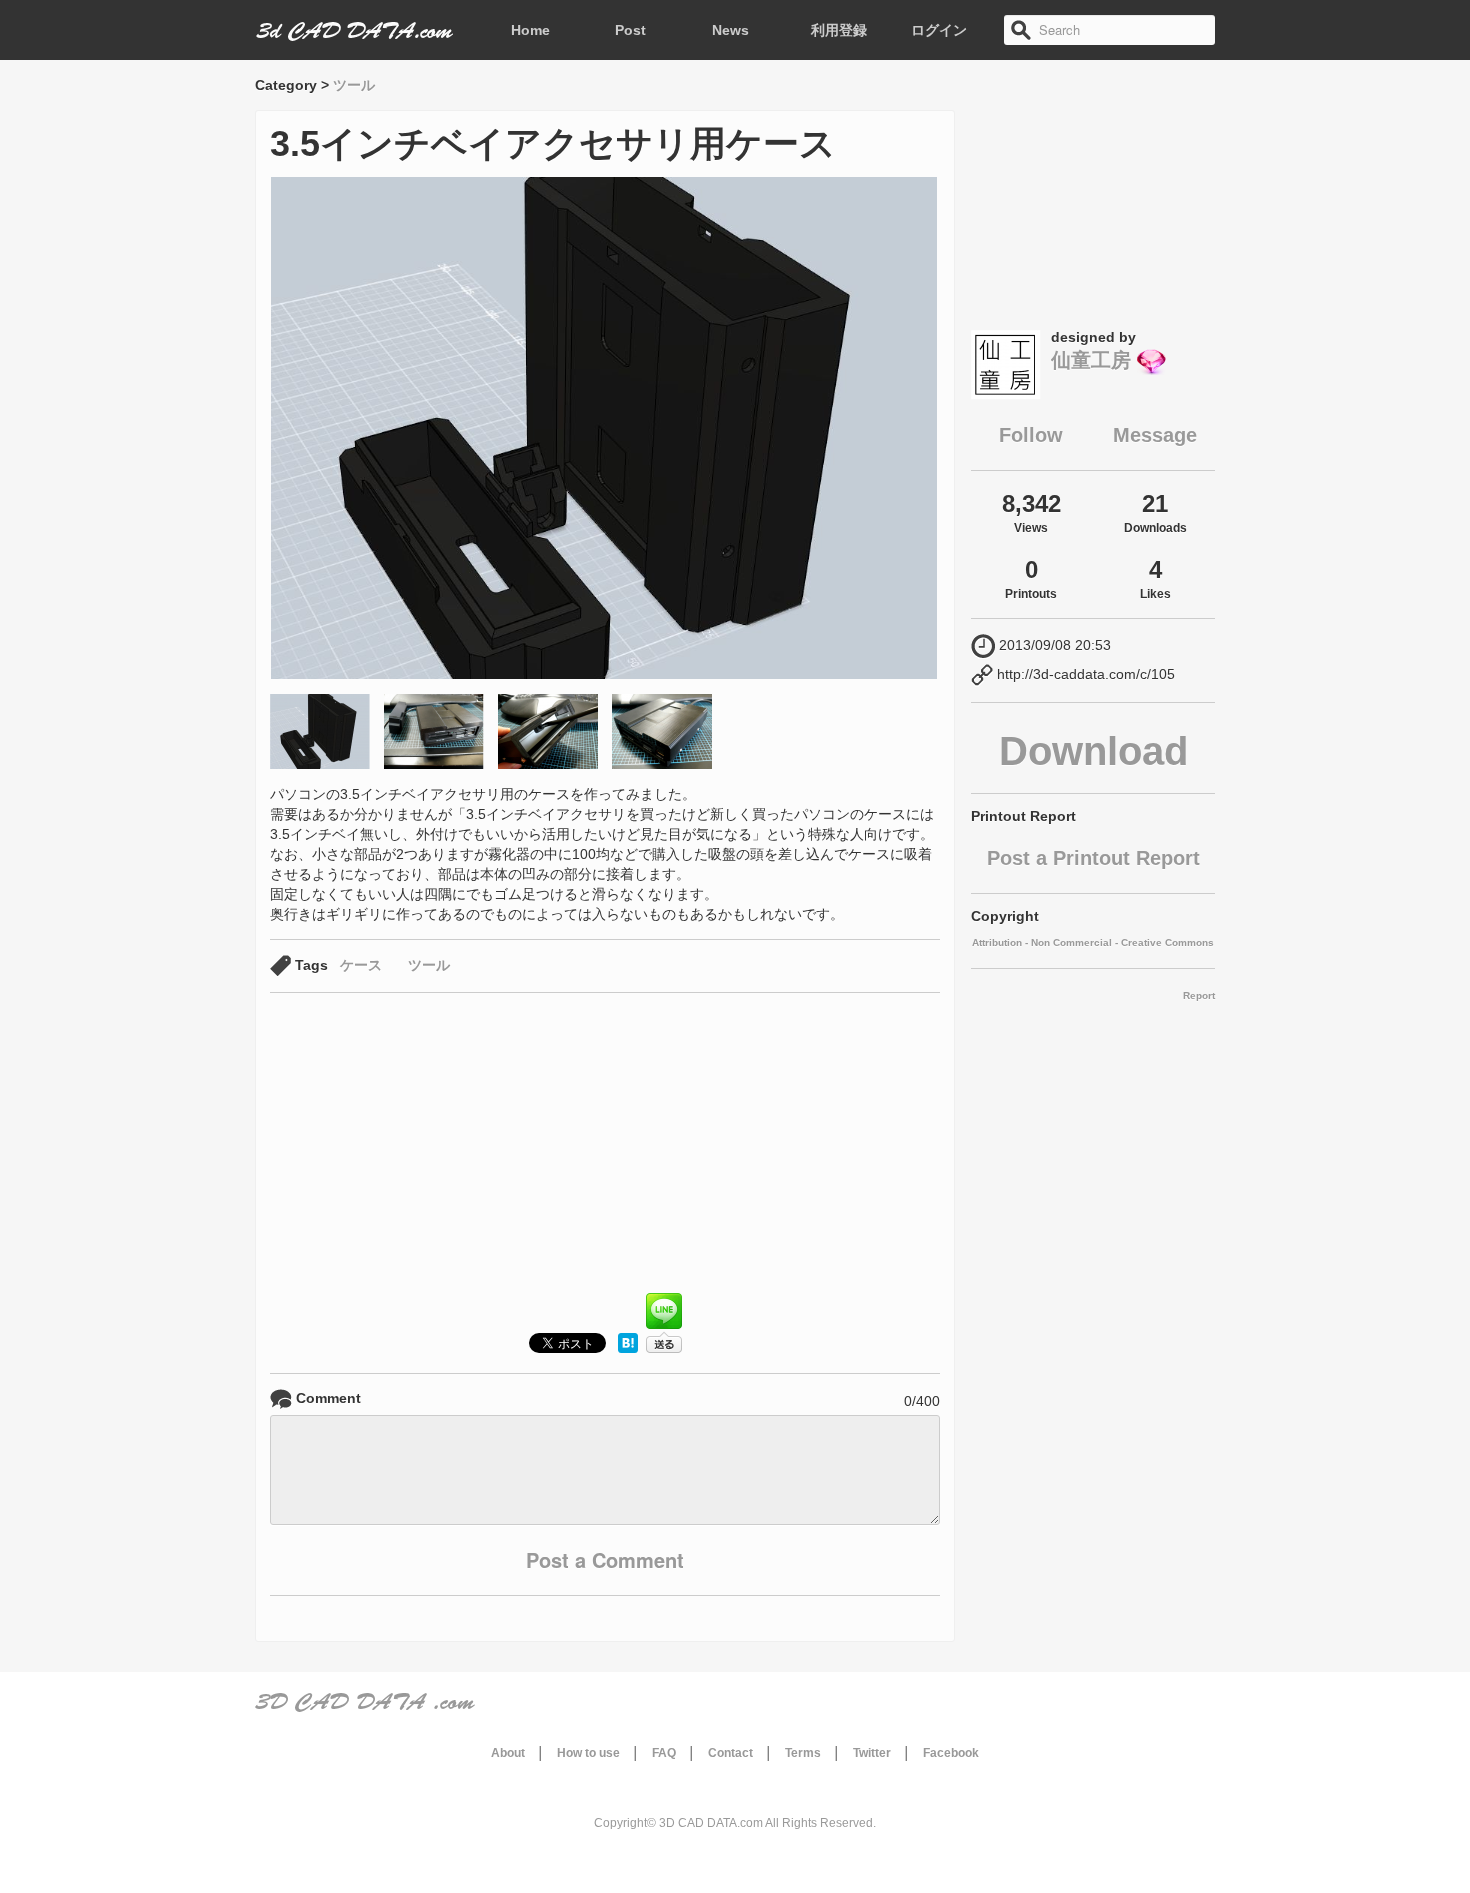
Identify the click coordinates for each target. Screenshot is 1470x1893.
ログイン (939, 30)
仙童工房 (1091, 360)
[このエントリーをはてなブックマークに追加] (628, 1348)
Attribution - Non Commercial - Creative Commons (1093, 942)
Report (1199, 995)
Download (1093, 751)
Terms (803, 1753)
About (508, 1753)
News (730, 30)
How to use (588, 1753)
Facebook (951, 1753)
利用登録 (839, 30)
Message (1155, 435)
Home (530, 30)
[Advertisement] (605, 1148)
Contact (730, 1753)
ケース (361, 965)
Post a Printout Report (1093, 858)
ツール (354, 85)
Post (630, 30)
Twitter (872, 1753)
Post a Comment (605, 1559)
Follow (1031, 435)
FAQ (664, 1753)
